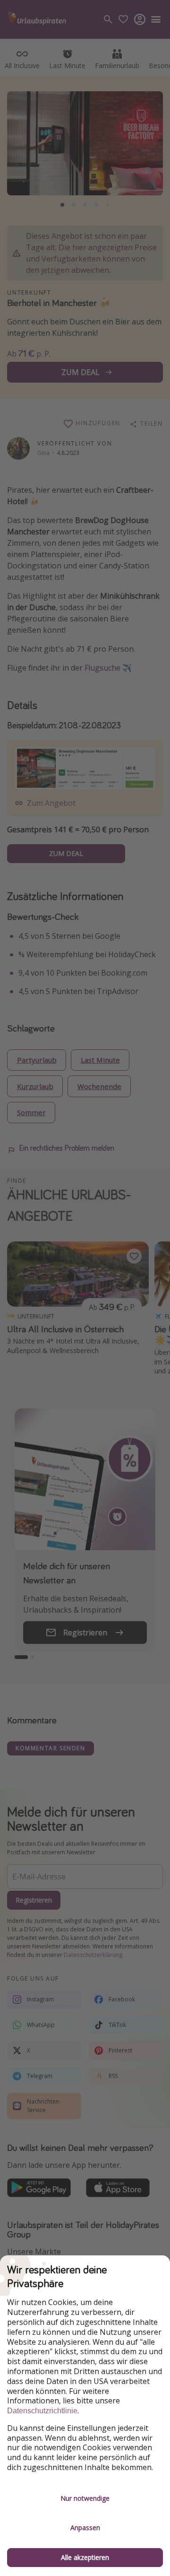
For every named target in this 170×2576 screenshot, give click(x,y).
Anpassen (85, 2528)
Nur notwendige (85, 2498)
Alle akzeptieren (85, 2557)
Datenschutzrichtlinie (42, 2411)
